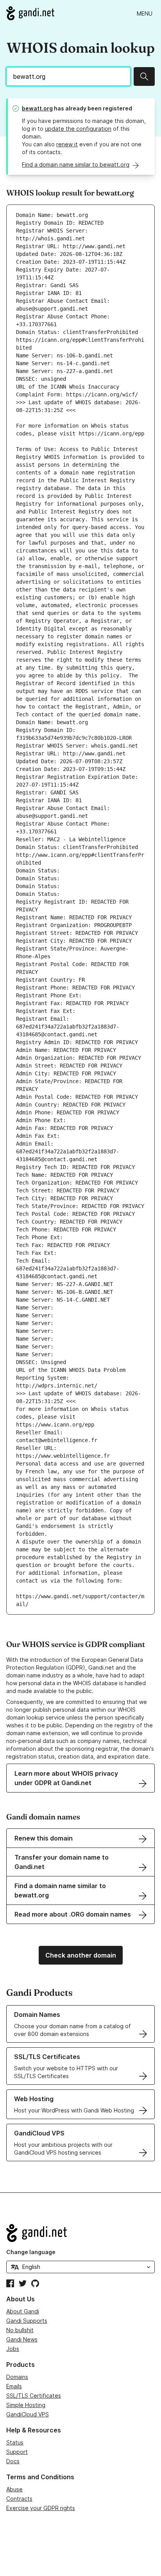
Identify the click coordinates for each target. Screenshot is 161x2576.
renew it (67, 144)
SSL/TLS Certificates (34, 2396)
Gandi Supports (27, 2321)
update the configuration (78, 129)
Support (17, 2452)
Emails (14, 2386)
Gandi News (22, 2339)
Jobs (13, 2349)
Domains (17, 2377)
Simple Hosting (26, 2405)
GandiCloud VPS (28, 2414)
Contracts (19, 2499)
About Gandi (23, 2311)
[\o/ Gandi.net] (80, 2233)
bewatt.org (37, 108)
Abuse (14, 2489)
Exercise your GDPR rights (41, 2508)
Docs (13, 2461)
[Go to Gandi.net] (30, 13)
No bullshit (20, 2330)
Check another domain (81, 1955)
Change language (31, 2252)
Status (15, 2442)
